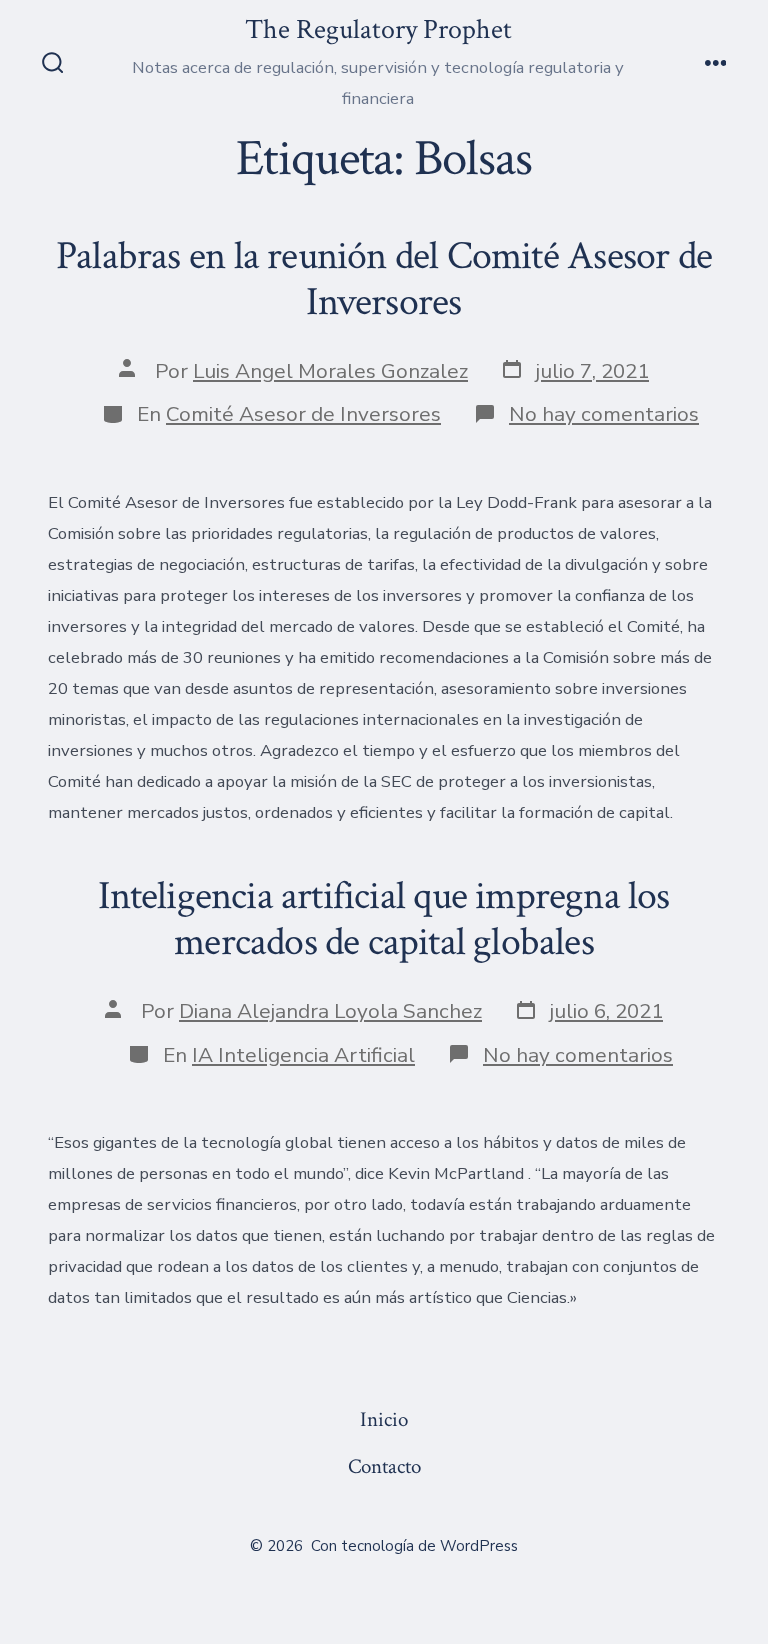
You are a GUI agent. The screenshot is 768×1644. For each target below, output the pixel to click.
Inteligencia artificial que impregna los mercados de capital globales (383, 919)
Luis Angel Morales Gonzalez (330, 371)
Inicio (384, 1419)
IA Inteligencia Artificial (303, 1055)
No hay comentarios (604, 414)
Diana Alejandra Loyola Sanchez (330, 1011)
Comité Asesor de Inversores (303, 414)
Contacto (384, 1466)
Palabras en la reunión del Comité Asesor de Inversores (384, 279)
